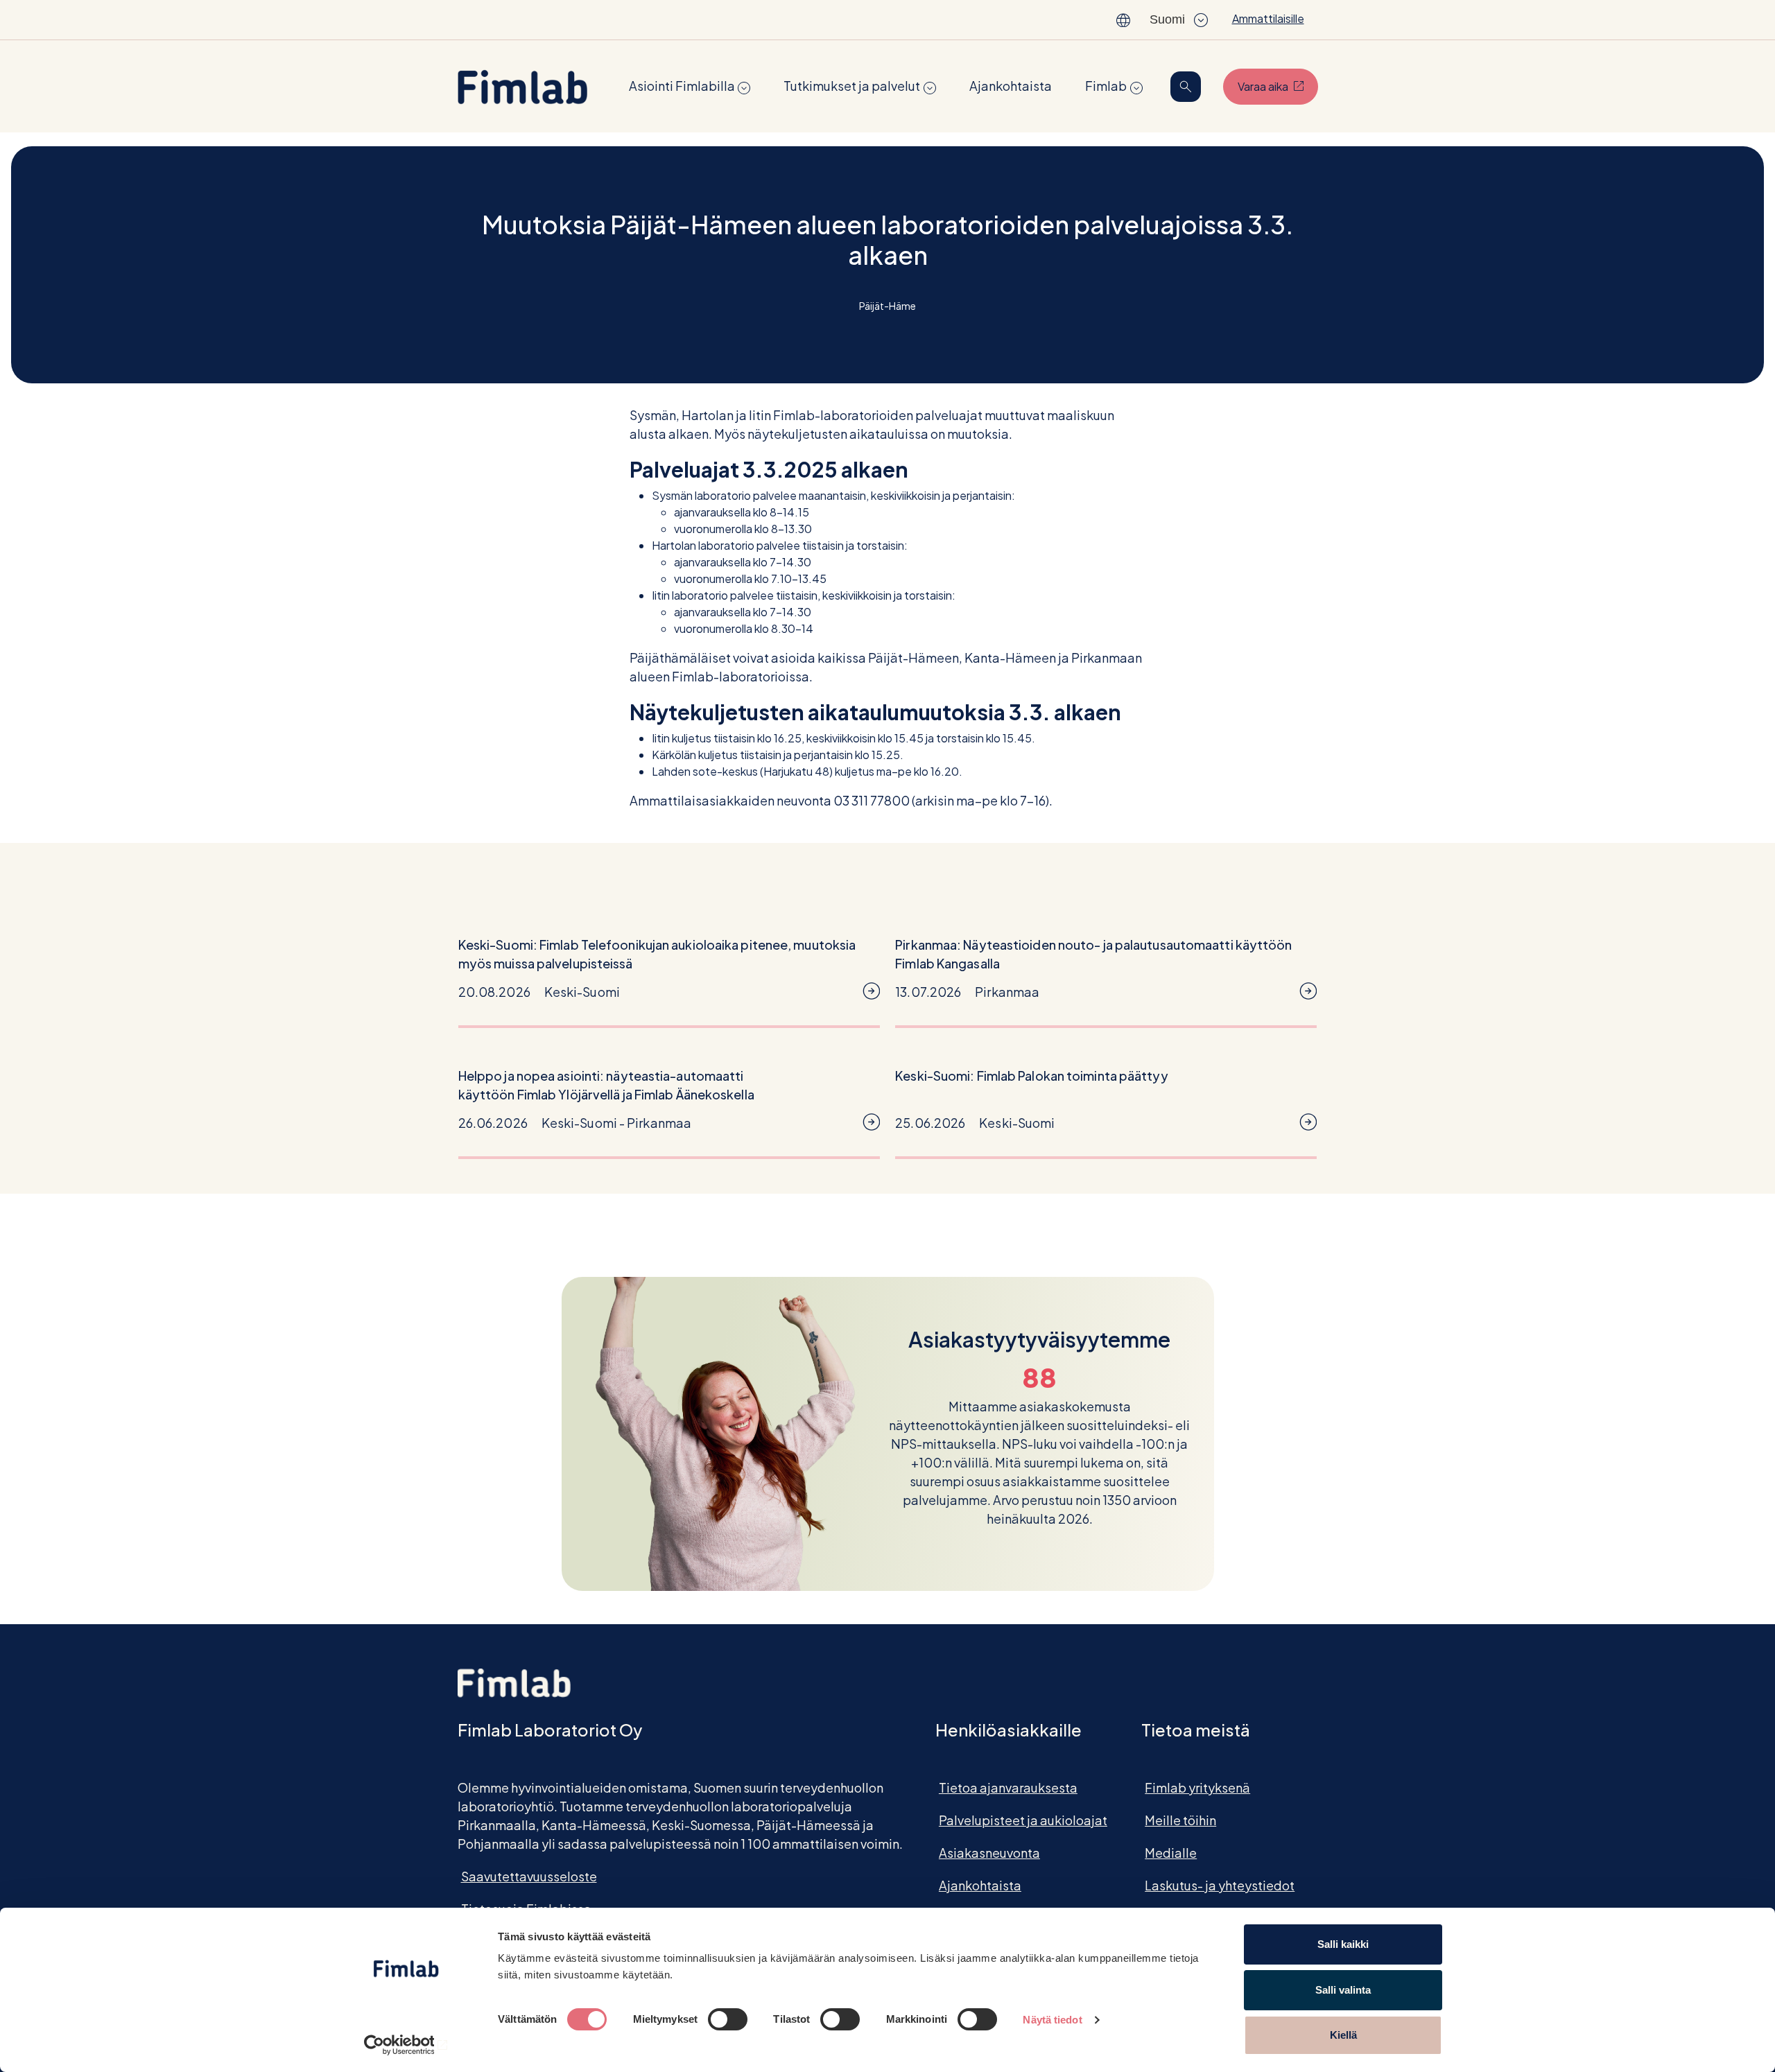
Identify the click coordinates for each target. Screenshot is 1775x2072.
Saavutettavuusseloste (529, 1876)
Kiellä (1343, 2035)
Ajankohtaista (1011, 86)
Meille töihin (1180, 1820)
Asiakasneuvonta (989, 1853)
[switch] (728, 2019)
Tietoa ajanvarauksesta (1008, 1787)
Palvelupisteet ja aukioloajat (1023, 1820)
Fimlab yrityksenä (1197, 1787)
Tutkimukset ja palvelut (852, 86)
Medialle (1171, 1853)
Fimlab (1106, 86)
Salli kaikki (1343, 1944)
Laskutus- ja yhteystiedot (1220, 1885)
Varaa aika (1278, 86)
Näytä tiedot (1052, 2020)
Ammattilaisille (1268, 18)
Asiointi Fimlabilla (682, 86)
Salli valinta (1343, 1990)
